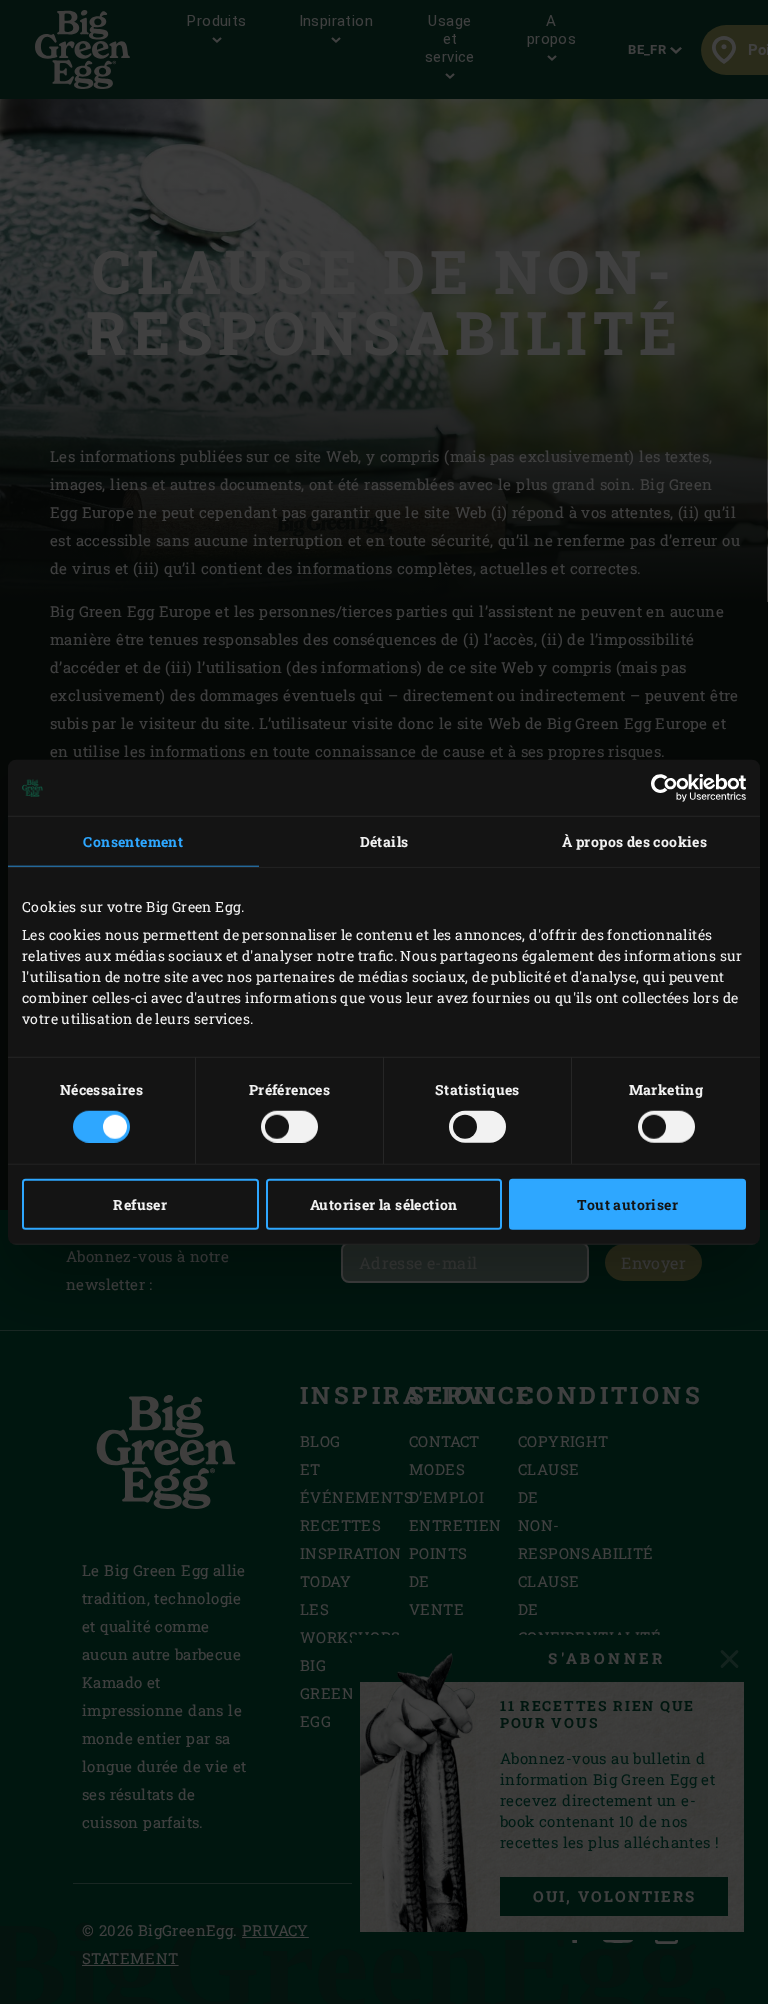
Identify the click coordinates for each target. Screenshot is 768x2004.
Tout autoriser (627, 1203)
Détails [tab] (384, 841)
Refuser (140, 1203)
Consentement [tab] (133, 841)
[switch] (289, 1126)
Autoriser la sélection (384, 1203)
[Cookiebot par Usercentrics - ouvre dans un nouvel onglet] (658, 788)
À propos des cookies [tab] (634, 841)
